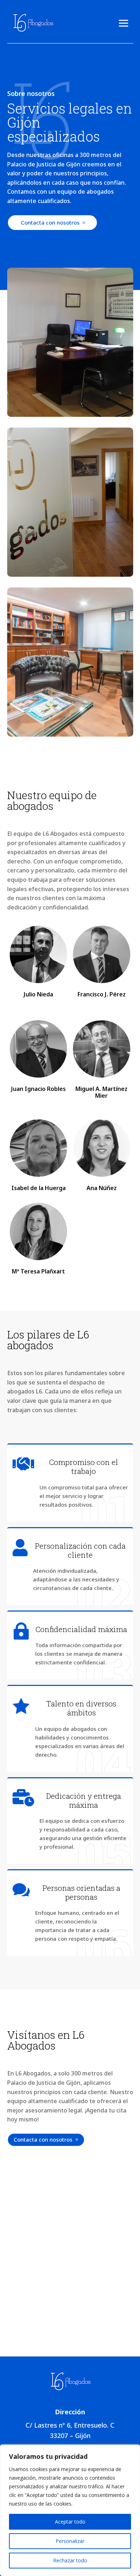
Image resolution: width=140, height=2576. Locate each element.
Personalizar (70, 2541)
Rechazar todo (70, 2560)
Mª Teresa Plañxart (38, 1271)
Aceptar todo (70, 2522)
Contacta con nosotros (50, 222)
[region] (70, 2510)
